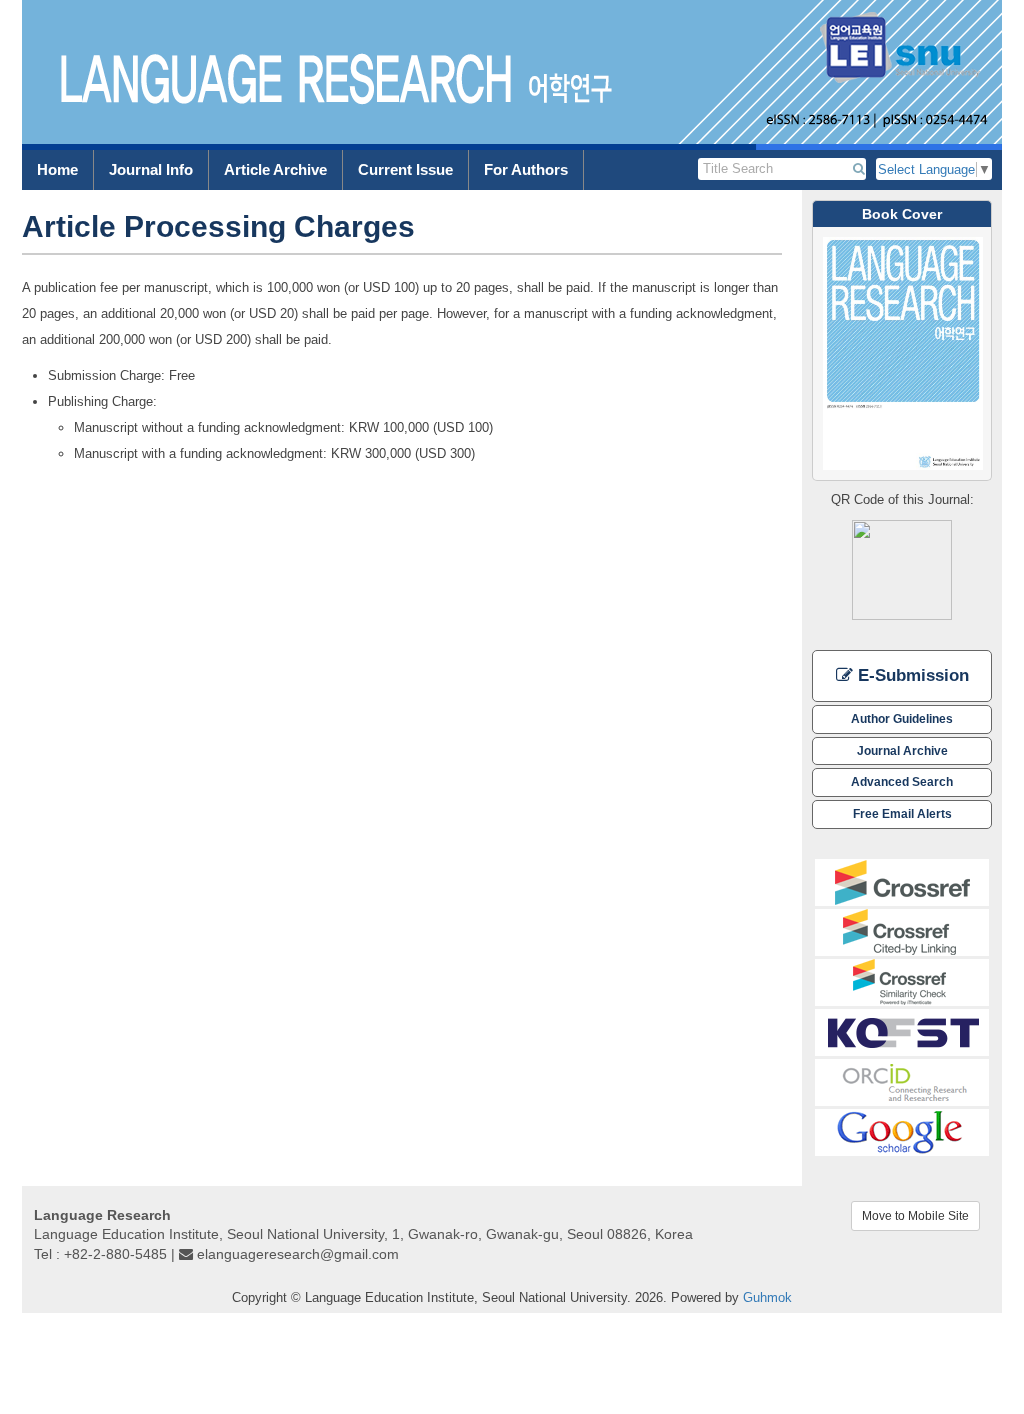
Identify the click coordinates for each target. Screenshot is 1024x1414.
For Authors (526, 169)
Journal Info (151, 169)
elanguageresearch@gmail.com (298, 1254)
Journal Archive (902, 750)
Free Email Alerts (902, 813)
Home (57, 169)
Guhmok (767, 1297)
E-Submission (911, 675)
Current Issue (405, 169)
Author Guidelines (902, 718)
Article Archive (275, 169)
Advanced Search (902, 781)
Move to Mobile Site (915, 1216)
